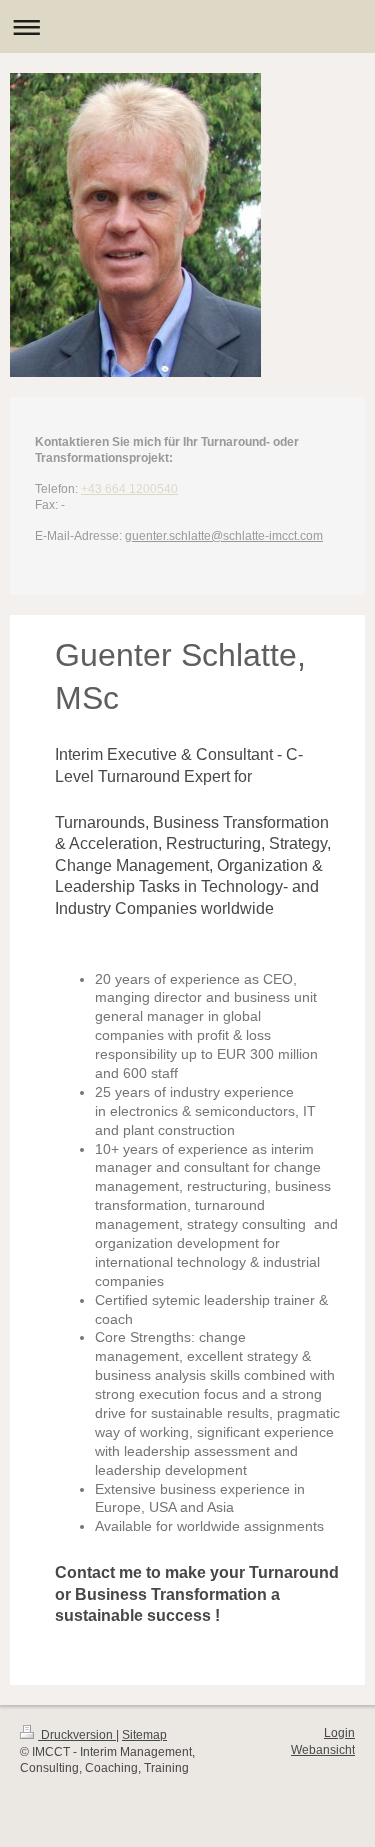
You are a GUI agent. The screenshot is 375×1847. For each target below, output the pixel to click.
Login (339, 1733)
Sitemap (144, 1735)
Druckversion (77, 1735)
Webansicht (323, 1750)
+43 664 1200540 (129, 489)
